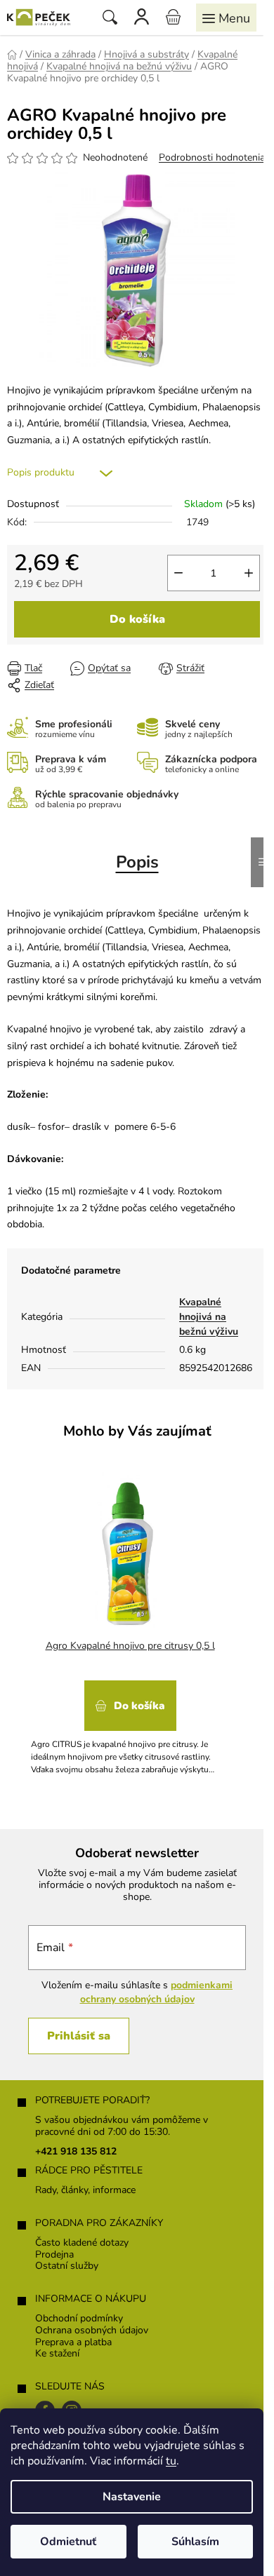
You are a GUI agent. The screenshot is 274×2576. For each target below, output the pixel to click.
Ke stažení (57, 2354)
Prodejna (54, 2255)
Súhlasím (195, 2542)
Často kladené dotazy (82, 2243)
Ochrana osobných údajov (92, 2331)
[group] (132, 1620)
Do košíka (137, 619)
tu (171, 2461)
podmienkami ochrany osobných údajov (157, 1992)
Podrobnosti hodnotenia (212, 157)
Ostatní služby (67, 2266)
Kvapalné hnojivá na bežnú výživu (209, 1317)
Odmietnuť (68, 2542)
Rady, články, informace (85, 2191)
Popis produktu (41, 472)
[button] (130, 1723)
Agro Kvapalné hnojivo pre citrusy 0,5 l (130, 1646)
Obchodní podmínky (79, 2319)
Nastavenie (132, 2497)
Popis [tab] (137, 862)
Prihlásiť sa (79, 2036)
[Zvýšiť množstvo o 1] (249, 573)
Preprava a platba (73, 2343)
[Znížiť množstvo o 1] (178, 573)
